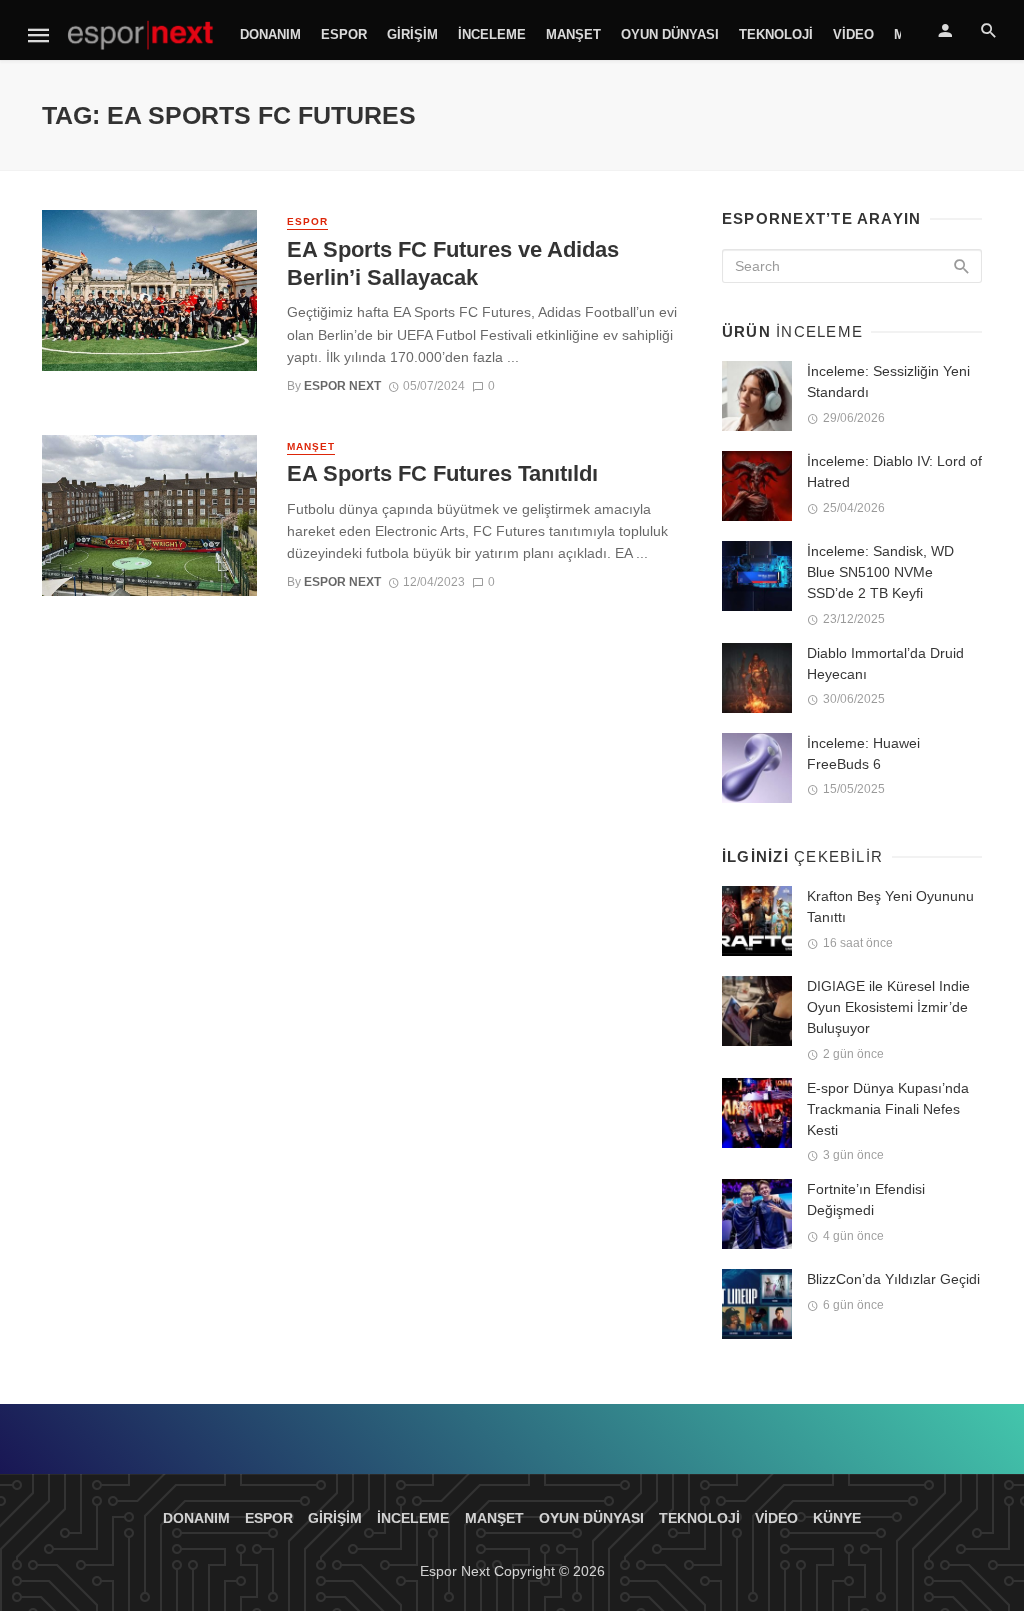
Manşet (573, 34)
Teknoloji (776, 34)
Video (853, 34)
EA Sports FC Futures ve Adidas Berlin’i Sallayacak (453, 263)
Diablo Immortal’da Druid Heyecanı (885, 663)
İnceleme (492, 34)
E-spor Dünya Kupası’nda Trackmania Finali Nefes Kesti (888, 1109)
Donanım (270, 34)
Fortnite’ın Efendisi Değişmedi (866, 1199)
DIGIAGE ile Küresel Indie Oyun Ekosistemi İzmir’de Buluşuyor (888, 1007)
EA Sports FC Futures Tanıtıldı (442, 473)
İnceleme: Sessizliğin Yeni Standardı (888, 381)
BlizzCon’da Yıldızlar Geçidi (893, 1279)
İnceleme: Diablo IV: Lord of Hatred (894, 471)
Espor (344, 34)
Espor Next (342, 386)
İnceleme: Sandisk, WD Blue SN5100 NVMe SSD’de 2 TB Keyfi (880, 572)
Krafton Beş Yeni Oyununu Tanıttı (890, 906)
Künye (837, 1518)
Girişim (412, 34)
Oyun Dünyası (670, 34)
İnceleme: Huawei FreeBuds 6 (863, 753)
